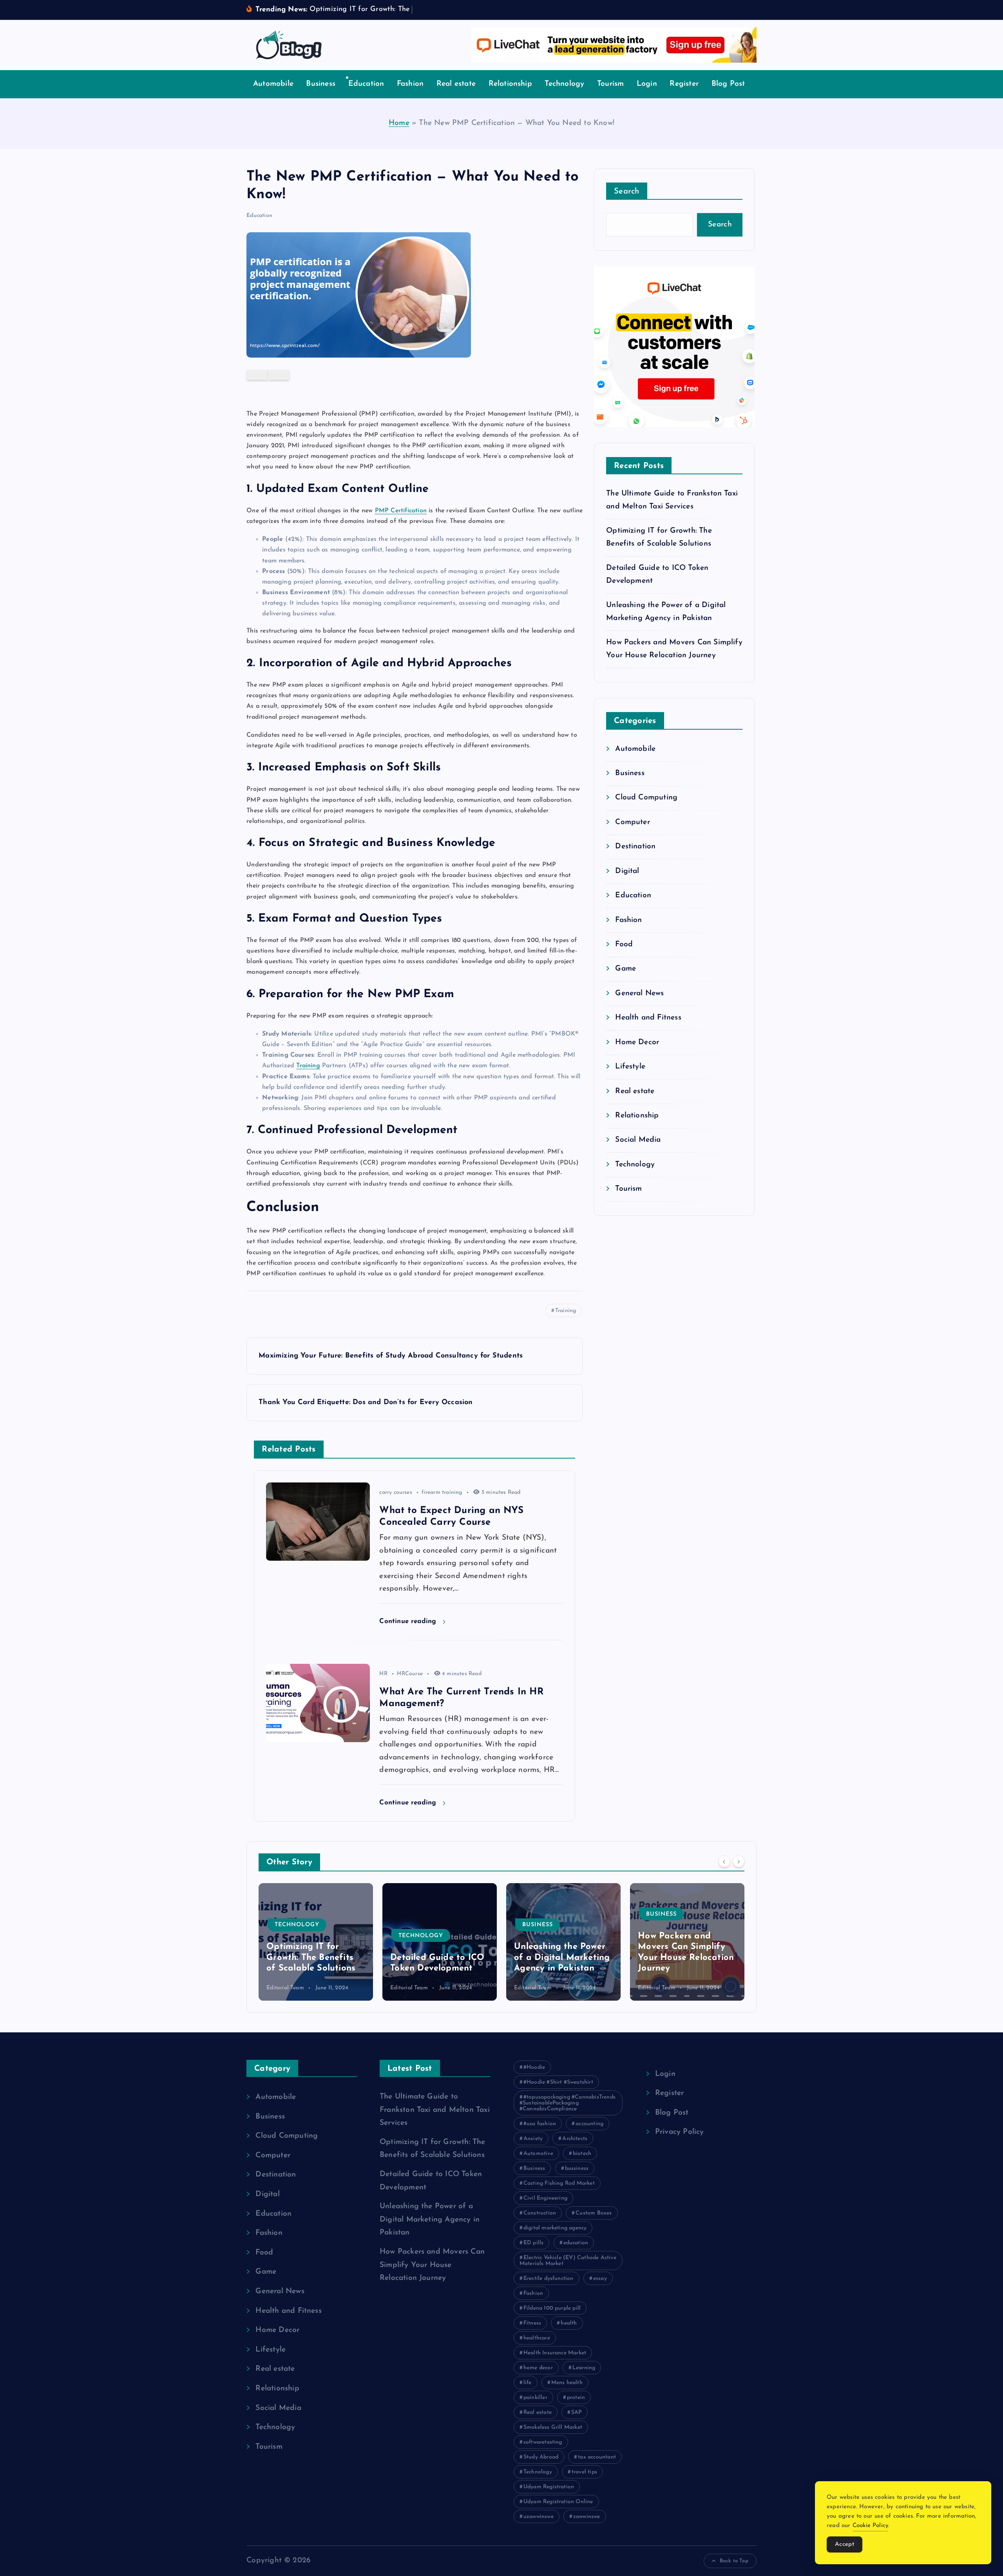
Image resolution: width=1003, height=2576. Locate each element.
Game (626, 969)
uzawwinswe (539, 2517)
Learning (584, 2368)
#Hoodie (534, 2067)
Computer (633, 822)
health (569, 2323)
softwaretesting (543, 2442)
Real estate (456, 84)
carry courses (396, 1492)
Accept (845, 2544)
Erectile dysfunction (549, 2279)
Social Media (638, 1140)
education (576, 2243)
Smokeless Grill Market (553, 2427)
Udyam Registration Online (558, 2502)
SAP (577, 2412)
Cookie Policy (871, 2526)
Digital (627, 871)
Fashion (410, 84)
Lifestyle (630, 1067)
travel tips (584, 2472)
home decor (538, 2368)
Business (321, 84)
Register (684, 84)
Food (624, 945)
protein (576, 2398)
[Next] (739, 1861)
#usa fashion (540, 2124)
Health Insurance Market (555, 2353)
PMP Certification (401, 511)
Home (399, 123)
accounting (589, 2124)
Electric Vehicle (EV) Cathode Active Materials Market (568, 2261)
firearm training (442, 1492)
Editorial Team (285, 1988)
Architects (575, 2139)
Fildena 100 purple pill (552, 2308)
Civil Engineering (545, 2198)
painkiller (535, 2398)
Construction (540, 2213)
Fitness (532, 2323)
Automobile (273, 84)
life (528, 2383)
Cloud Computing (646, 798)
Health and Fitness (648, 1018)
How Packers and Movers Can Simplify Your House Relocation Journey (432, 2265)
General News (639, 993)
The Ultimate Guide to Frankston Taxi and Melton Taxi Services (435, 2110)
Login (647, 84)
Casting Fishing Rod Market (559, 2183)
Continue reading (409, 1621)
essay (600, 2279)
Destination (635, 847)
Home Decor (637, 1042)
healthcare (537, 2338)
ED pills (534, 2243)
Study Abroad (541, 2457)
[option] (316, 1942)
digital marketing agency (555, 2228)
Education (366, 84)
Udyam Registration (549, 2487)
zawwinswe (587, 2517)
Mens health (567, 2383)
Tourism (610, 84)
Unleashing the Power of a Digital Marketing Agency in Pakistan (438, 1958)
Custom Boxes (594, 2213)
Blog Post (728, 84)
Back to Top (734, 2561)
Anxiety (533, 2139)
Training (308, 1066)
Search (627, 192)
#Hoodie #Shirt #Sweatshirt (558, 2082)
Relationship (510, 84)
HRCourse (410, 1674)
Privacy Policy (680, 2132)
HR (383, 1674)
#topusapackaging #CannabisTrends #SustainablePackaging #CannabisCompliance (568, 2103)
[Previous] (724, 1861)
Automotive (538, 2154)
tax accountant (597, 2457)
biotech (582, 2154)
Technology (564, 84)
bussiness (577, 2168)
